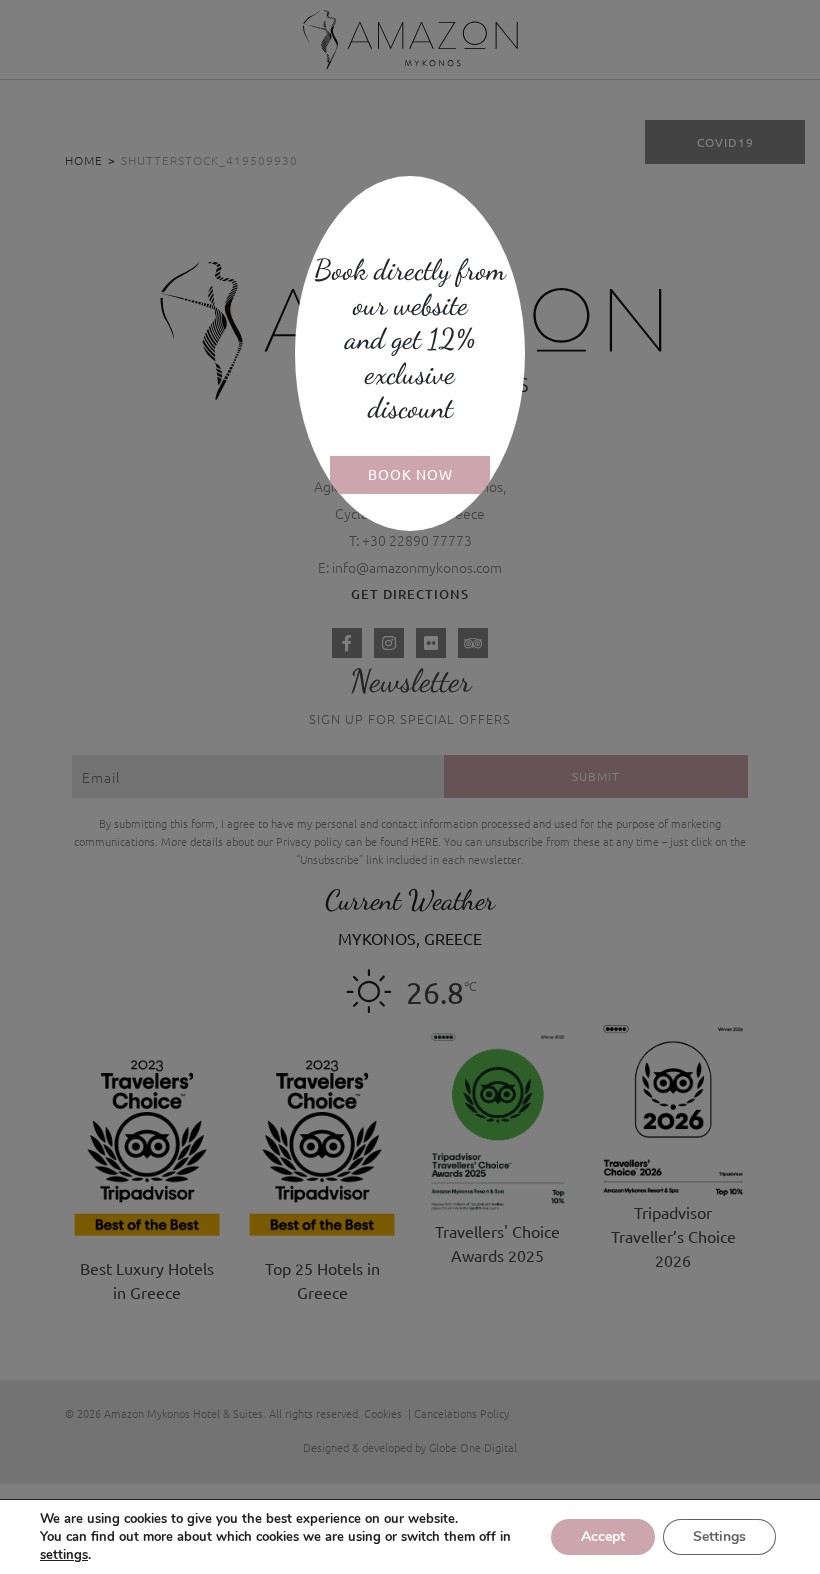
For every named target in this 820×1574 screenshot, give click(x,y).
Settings (719, 1536)
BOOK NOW (410, 474)
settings (64, 1555)
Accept (603, 1536)
